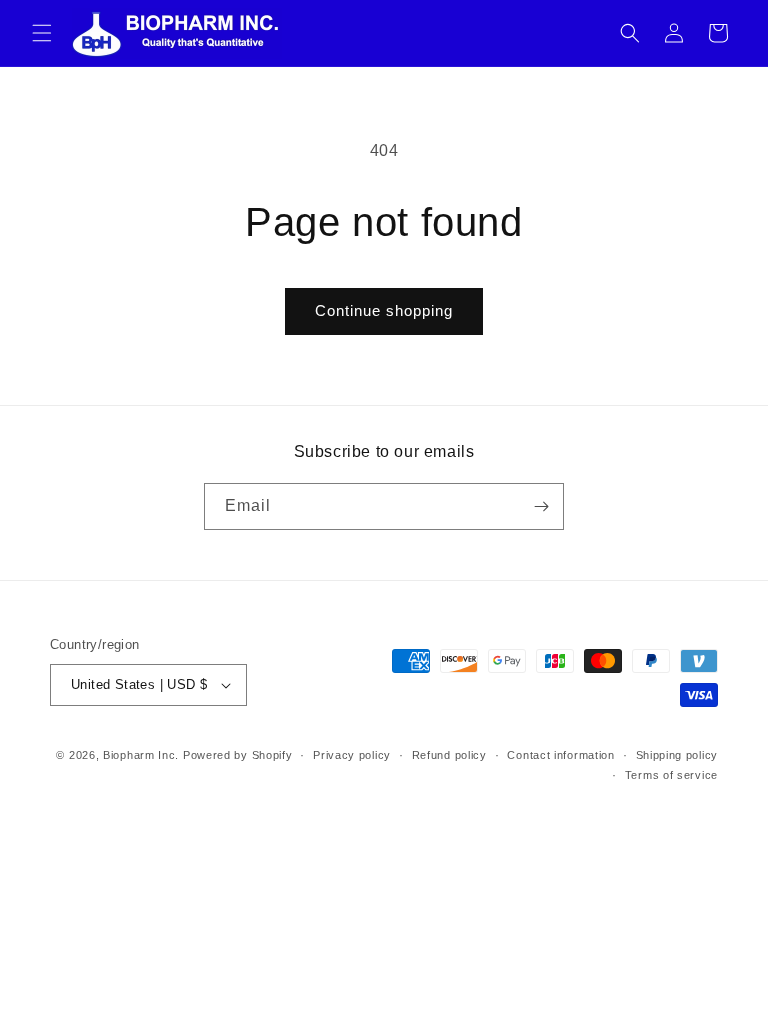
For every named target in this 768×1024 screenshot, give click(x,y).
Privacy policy (352, 755)
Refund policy (449, 755)
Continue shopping (384, 310)
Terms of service (671, 775)
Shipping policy (677, 755)
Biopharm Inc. (141, 755)
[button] (42, 33)
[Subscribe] (541, 506)
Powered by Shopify (238, 755)
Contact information (560, 755)
